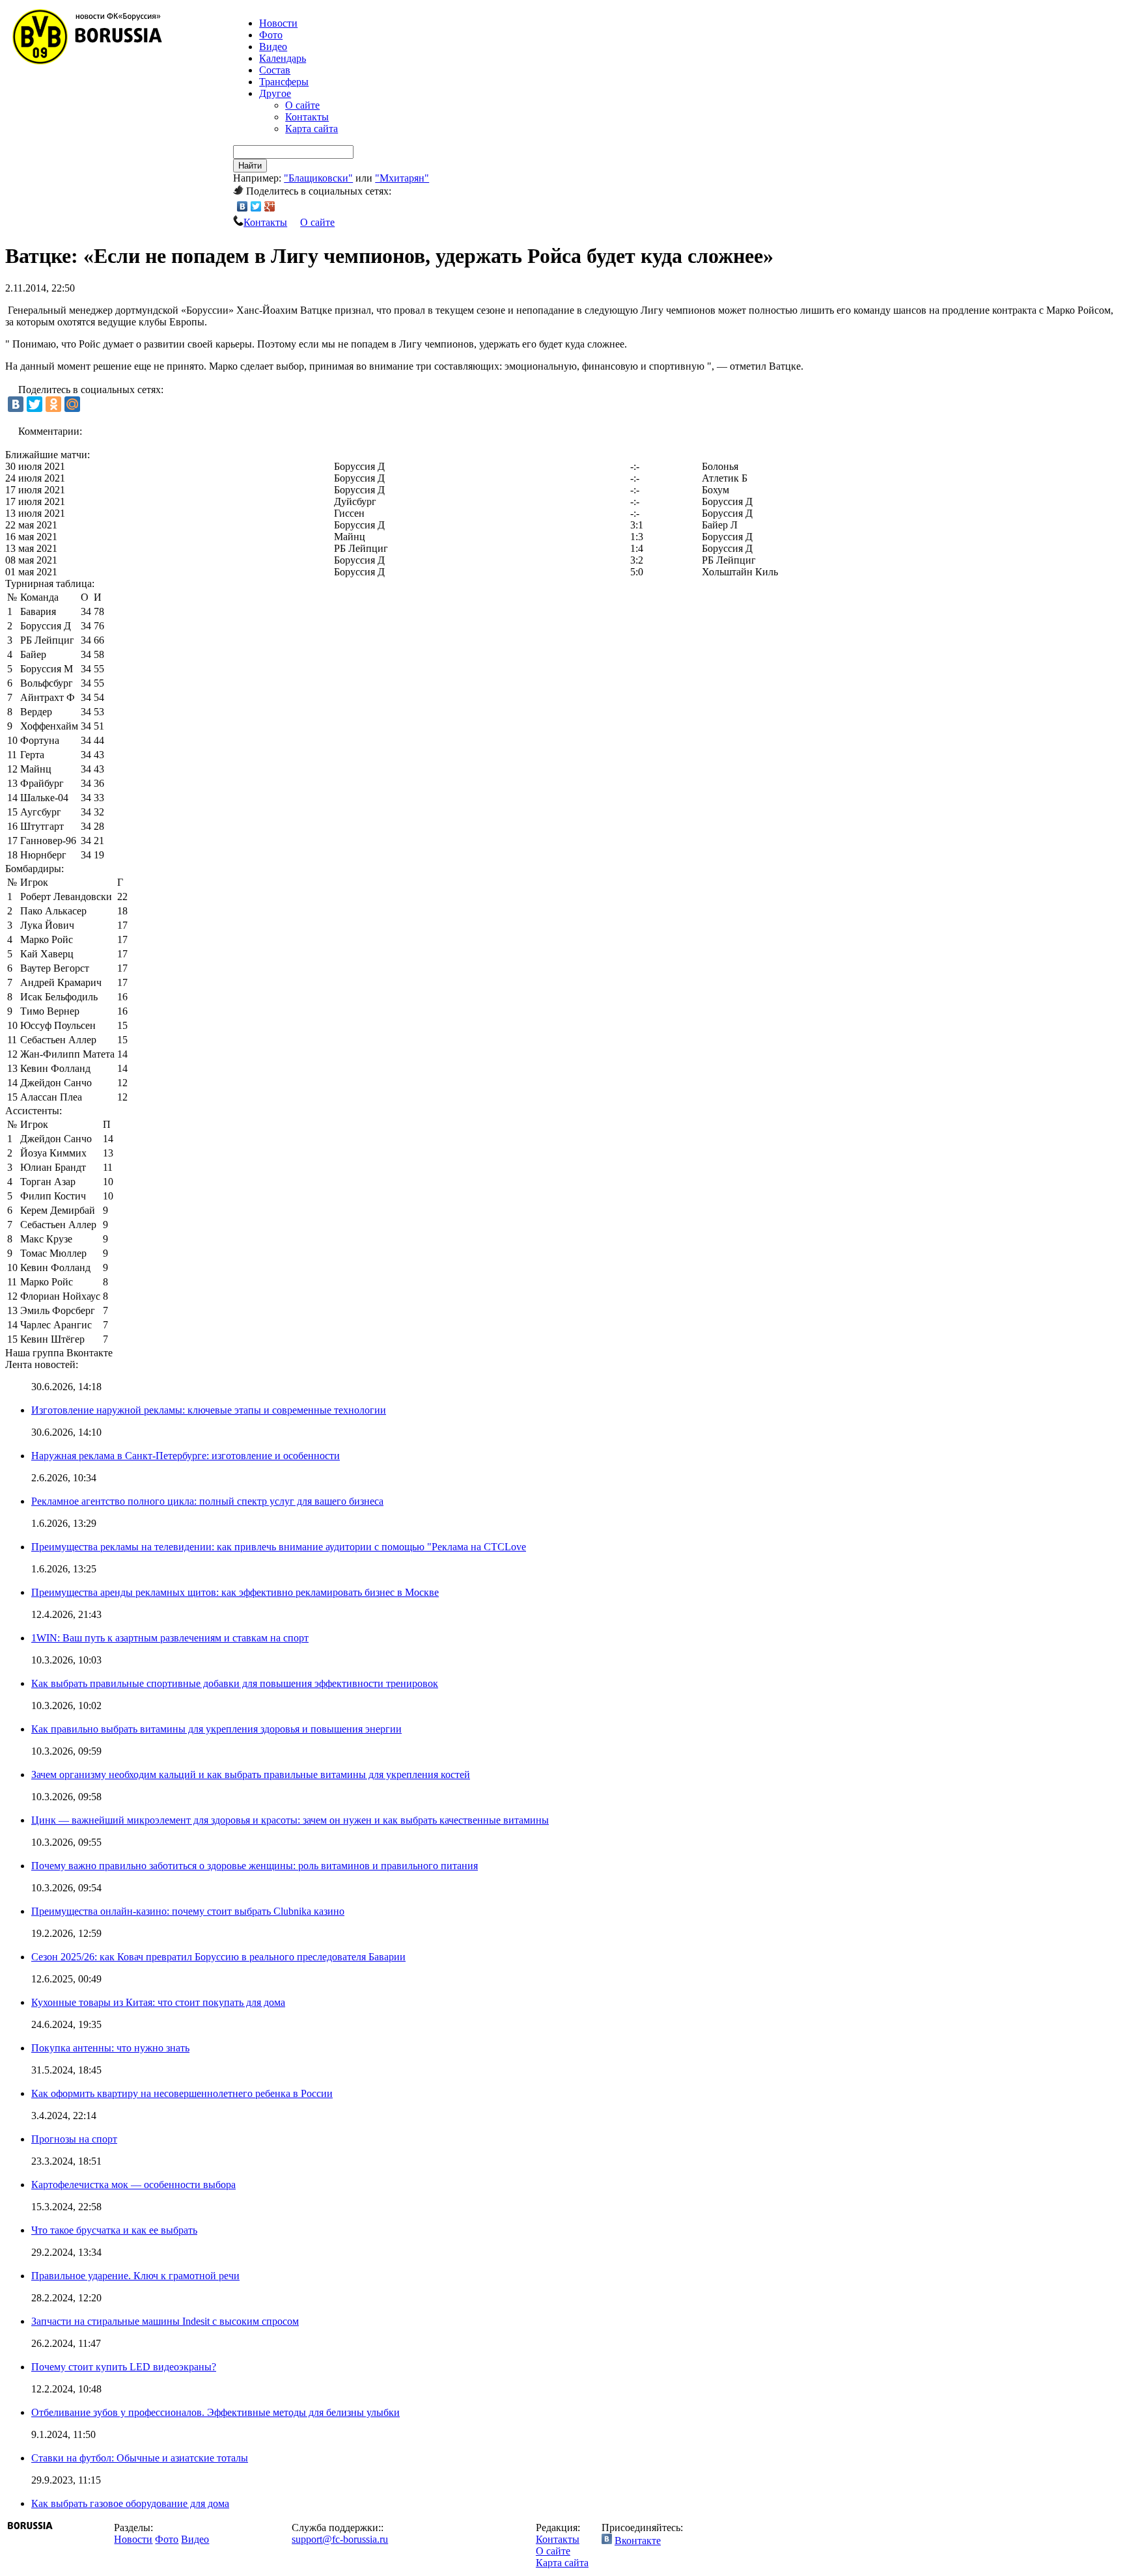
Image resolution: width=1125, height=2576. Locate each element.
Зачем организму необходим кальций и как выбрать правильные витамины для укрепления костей (251, 1774)
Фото (271, 35)
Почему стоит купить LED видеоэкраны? (124, 2367)
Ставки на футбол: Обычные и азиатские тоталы (140, 2458)
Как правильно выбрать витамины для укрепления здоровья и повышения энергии (216, 1729)
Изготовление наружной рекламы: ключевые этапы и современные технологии (209, 1410)
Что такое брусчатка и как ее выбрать (114, 2230)
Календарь (283, 58)
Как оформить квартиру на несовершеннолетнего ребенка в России (182, 2093)
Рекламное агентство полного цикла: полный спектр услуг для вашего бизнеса (207, 1501)
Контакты (307, 117)
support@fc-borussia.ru (340, 2539)
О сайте (302, 105)
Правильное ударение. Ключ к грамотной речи (135, 2276)
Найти (250, 166)
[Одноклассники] (53, 404)
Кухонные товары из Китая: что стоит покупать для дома (158, 2002)
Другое (275, 93)
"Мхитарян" (402, 178)
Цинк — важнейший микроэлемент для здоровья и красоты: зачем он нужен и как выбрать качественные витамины (290, 1820)
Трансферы (284, 82)
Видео (273, 47)
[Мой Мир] (72, 404)
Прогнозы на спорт (74, 2139)
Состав (275, 70)
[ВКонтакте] (243, 206)
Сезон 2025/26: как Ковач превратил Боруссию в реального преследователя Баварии (218, 1957)
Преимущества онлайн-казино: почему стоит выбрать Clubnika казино (188, 1911)
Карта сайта (312, 129)
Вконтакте (638, 2541)
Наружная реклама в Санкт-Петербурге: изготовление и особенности (186, 1456)
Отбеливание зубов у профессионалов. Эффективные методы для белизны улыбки (215, 2412)
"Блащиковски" (318, 178)
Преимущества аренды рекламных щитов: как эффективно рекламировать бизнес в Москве (235, 1592)
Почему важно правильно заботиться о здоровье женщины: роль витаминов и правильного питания (255, 1866)
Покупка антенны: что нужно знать (110, 2048)
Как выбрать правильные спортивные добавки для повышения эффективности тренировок (235, 1683)
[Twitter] (256, 206)
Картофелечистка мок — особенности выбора (133, 2185)
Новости (133, 2539)
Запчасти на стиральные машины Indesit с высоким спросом (165, 2321)
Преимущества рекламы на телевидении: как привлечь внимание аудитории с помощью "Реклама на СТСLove (279, 1547)
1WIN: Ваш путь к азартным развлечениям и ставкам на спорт (170, 1638)
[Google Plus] (270, 206)
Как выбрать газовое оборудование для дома (130, 2503)
